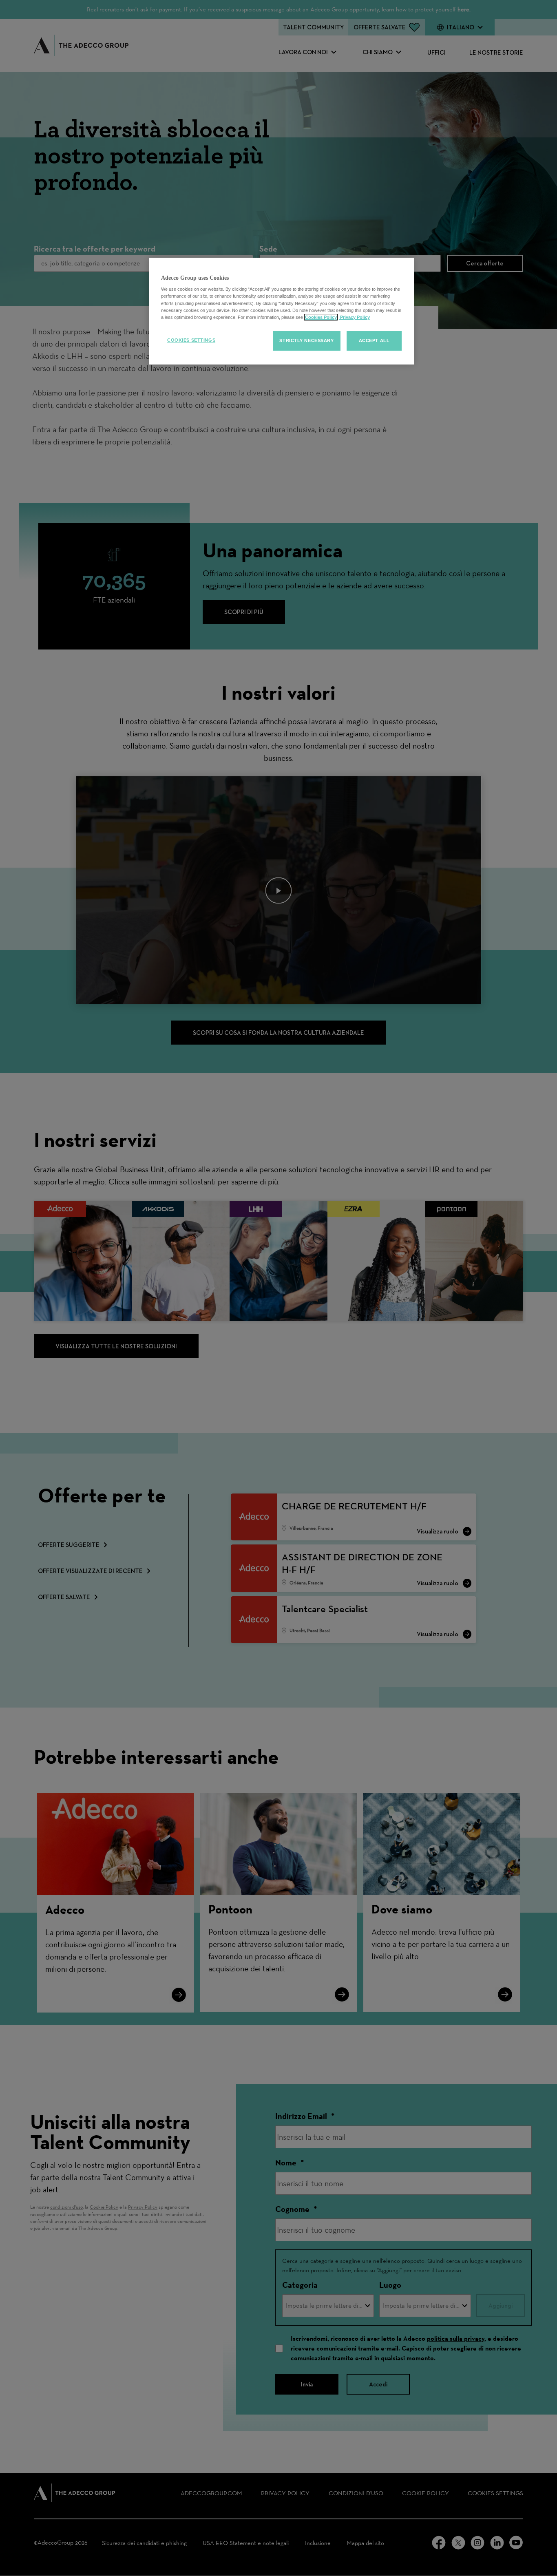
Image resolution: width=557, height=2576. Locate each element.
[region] (281, 311)
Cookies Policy (321, 317)
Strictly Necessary (306, 340)
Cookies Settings (191, 340)
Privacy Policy (354, 317)
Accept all (374, 340)
